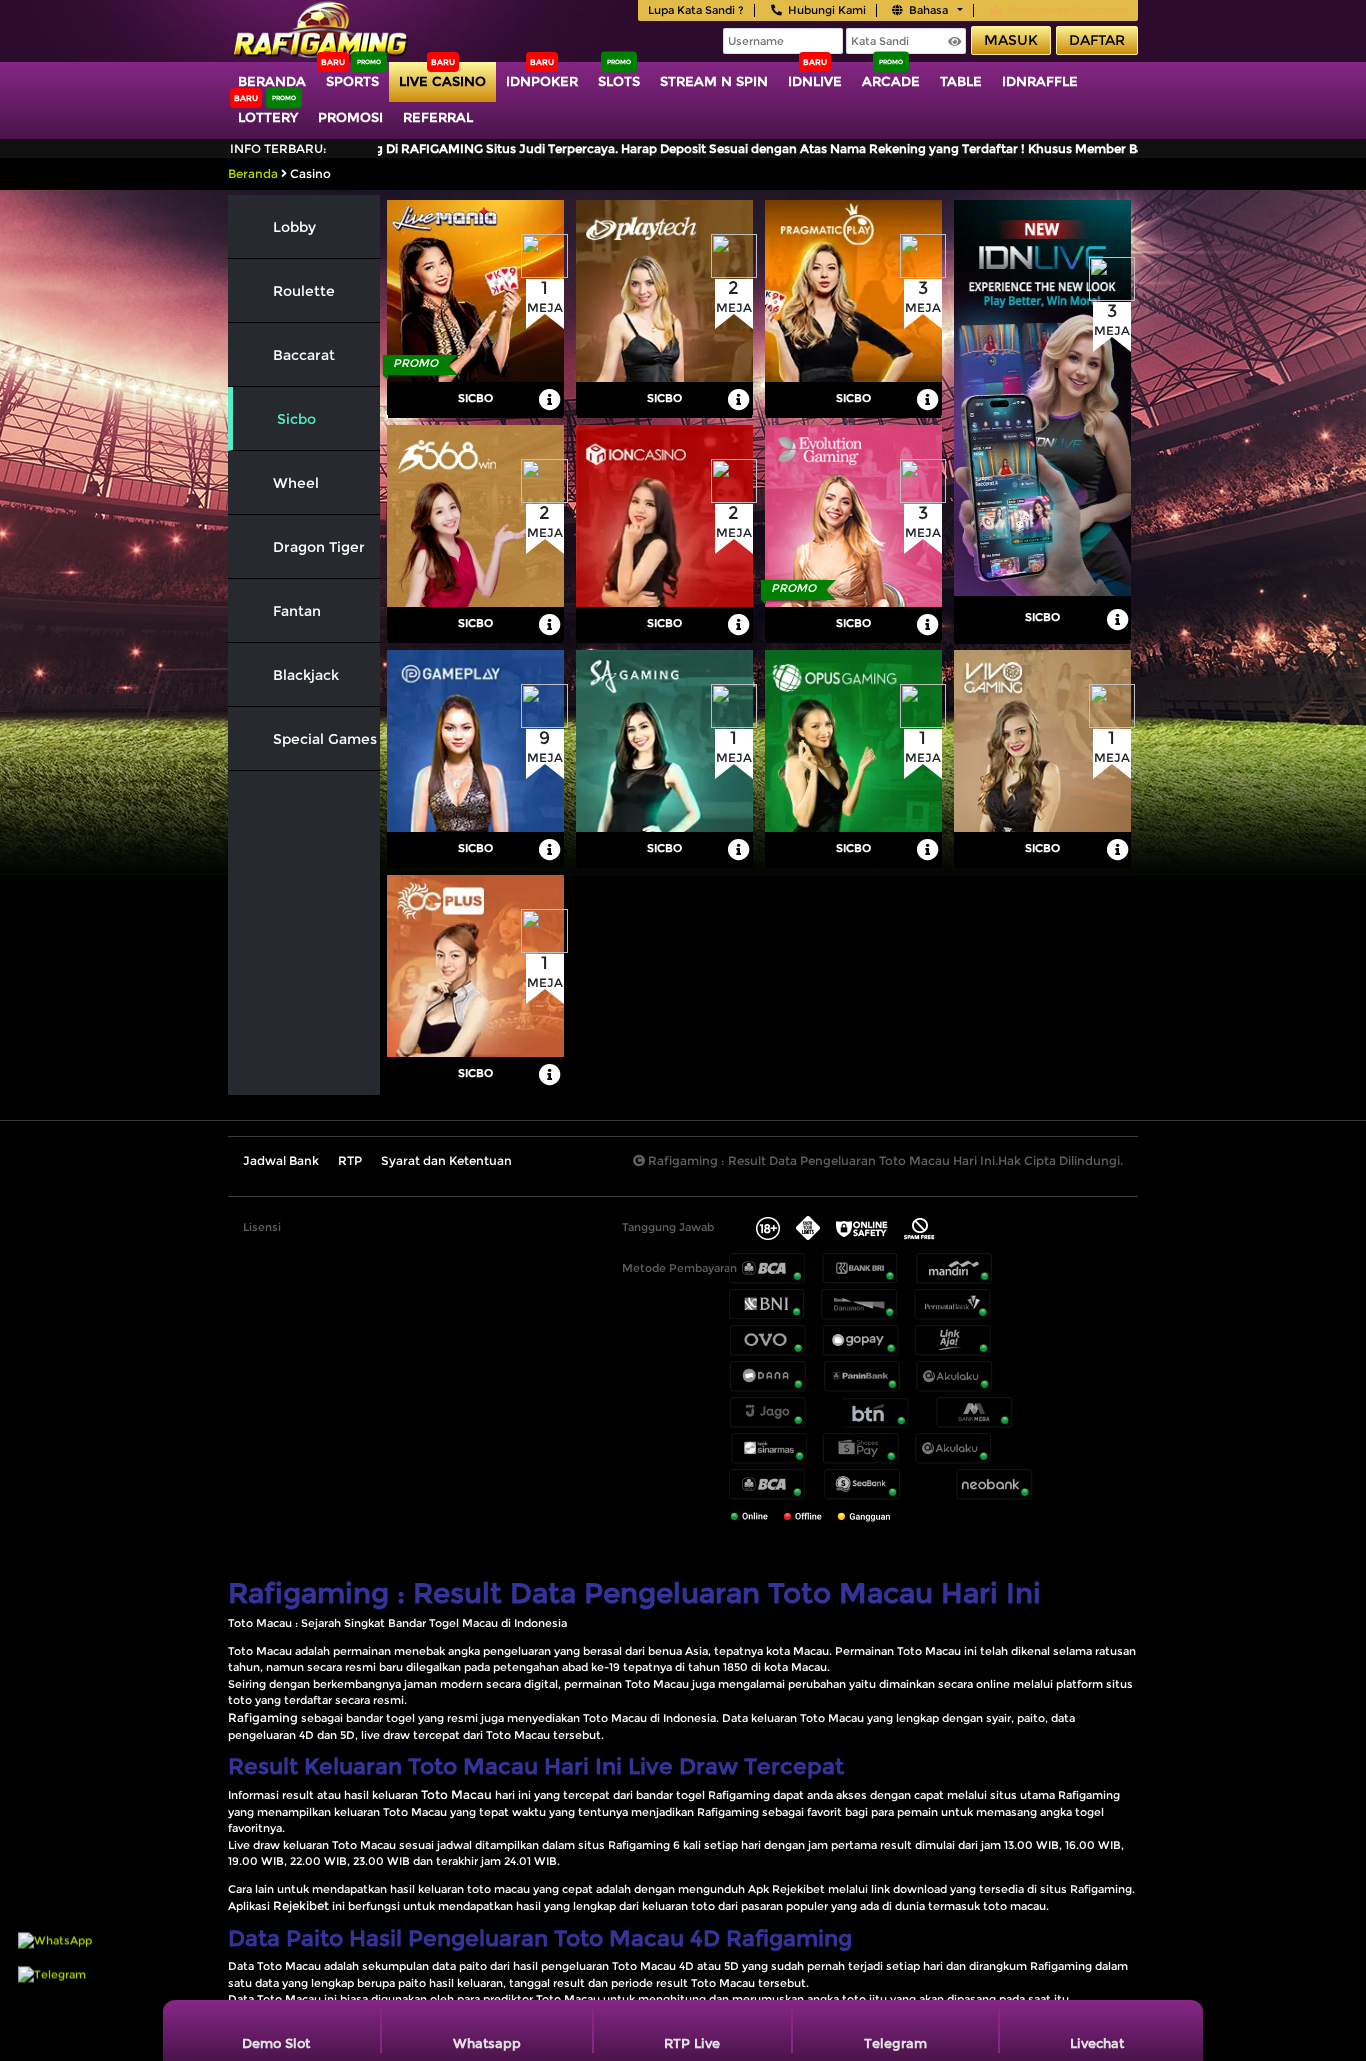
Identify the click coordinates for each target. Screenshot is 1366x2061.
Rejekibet (301, 1905)
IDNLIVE (815, 81)
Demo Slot (276, 2043)
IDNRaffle (1040, 81)
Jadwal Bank (281, 1160)
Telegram (895, 2043)
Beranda (272, 81)
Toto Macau (456, 1794)
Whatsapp (487, 2043)
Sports (352, 81)
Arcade (891, 81)
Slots (619, 81)
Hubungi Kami (827, 10)
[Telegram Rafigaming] (52, 2002)
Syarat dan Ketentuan (446, 1160)
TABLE (961, 81)
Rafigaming (263, 1717)
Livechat (1097, 2043)
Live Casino (442, 81)
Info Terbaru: (278, 148)
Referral (438, 117)
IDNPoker (542, 81)
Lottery (268, 117)
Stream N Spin (714, 81)
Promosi (350, 117)
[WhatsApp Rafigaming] (55, 1968)
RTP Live (692, 2043)
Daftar (1097, 40)
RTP (350, 1160)
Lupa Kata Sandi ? (696, 10)
